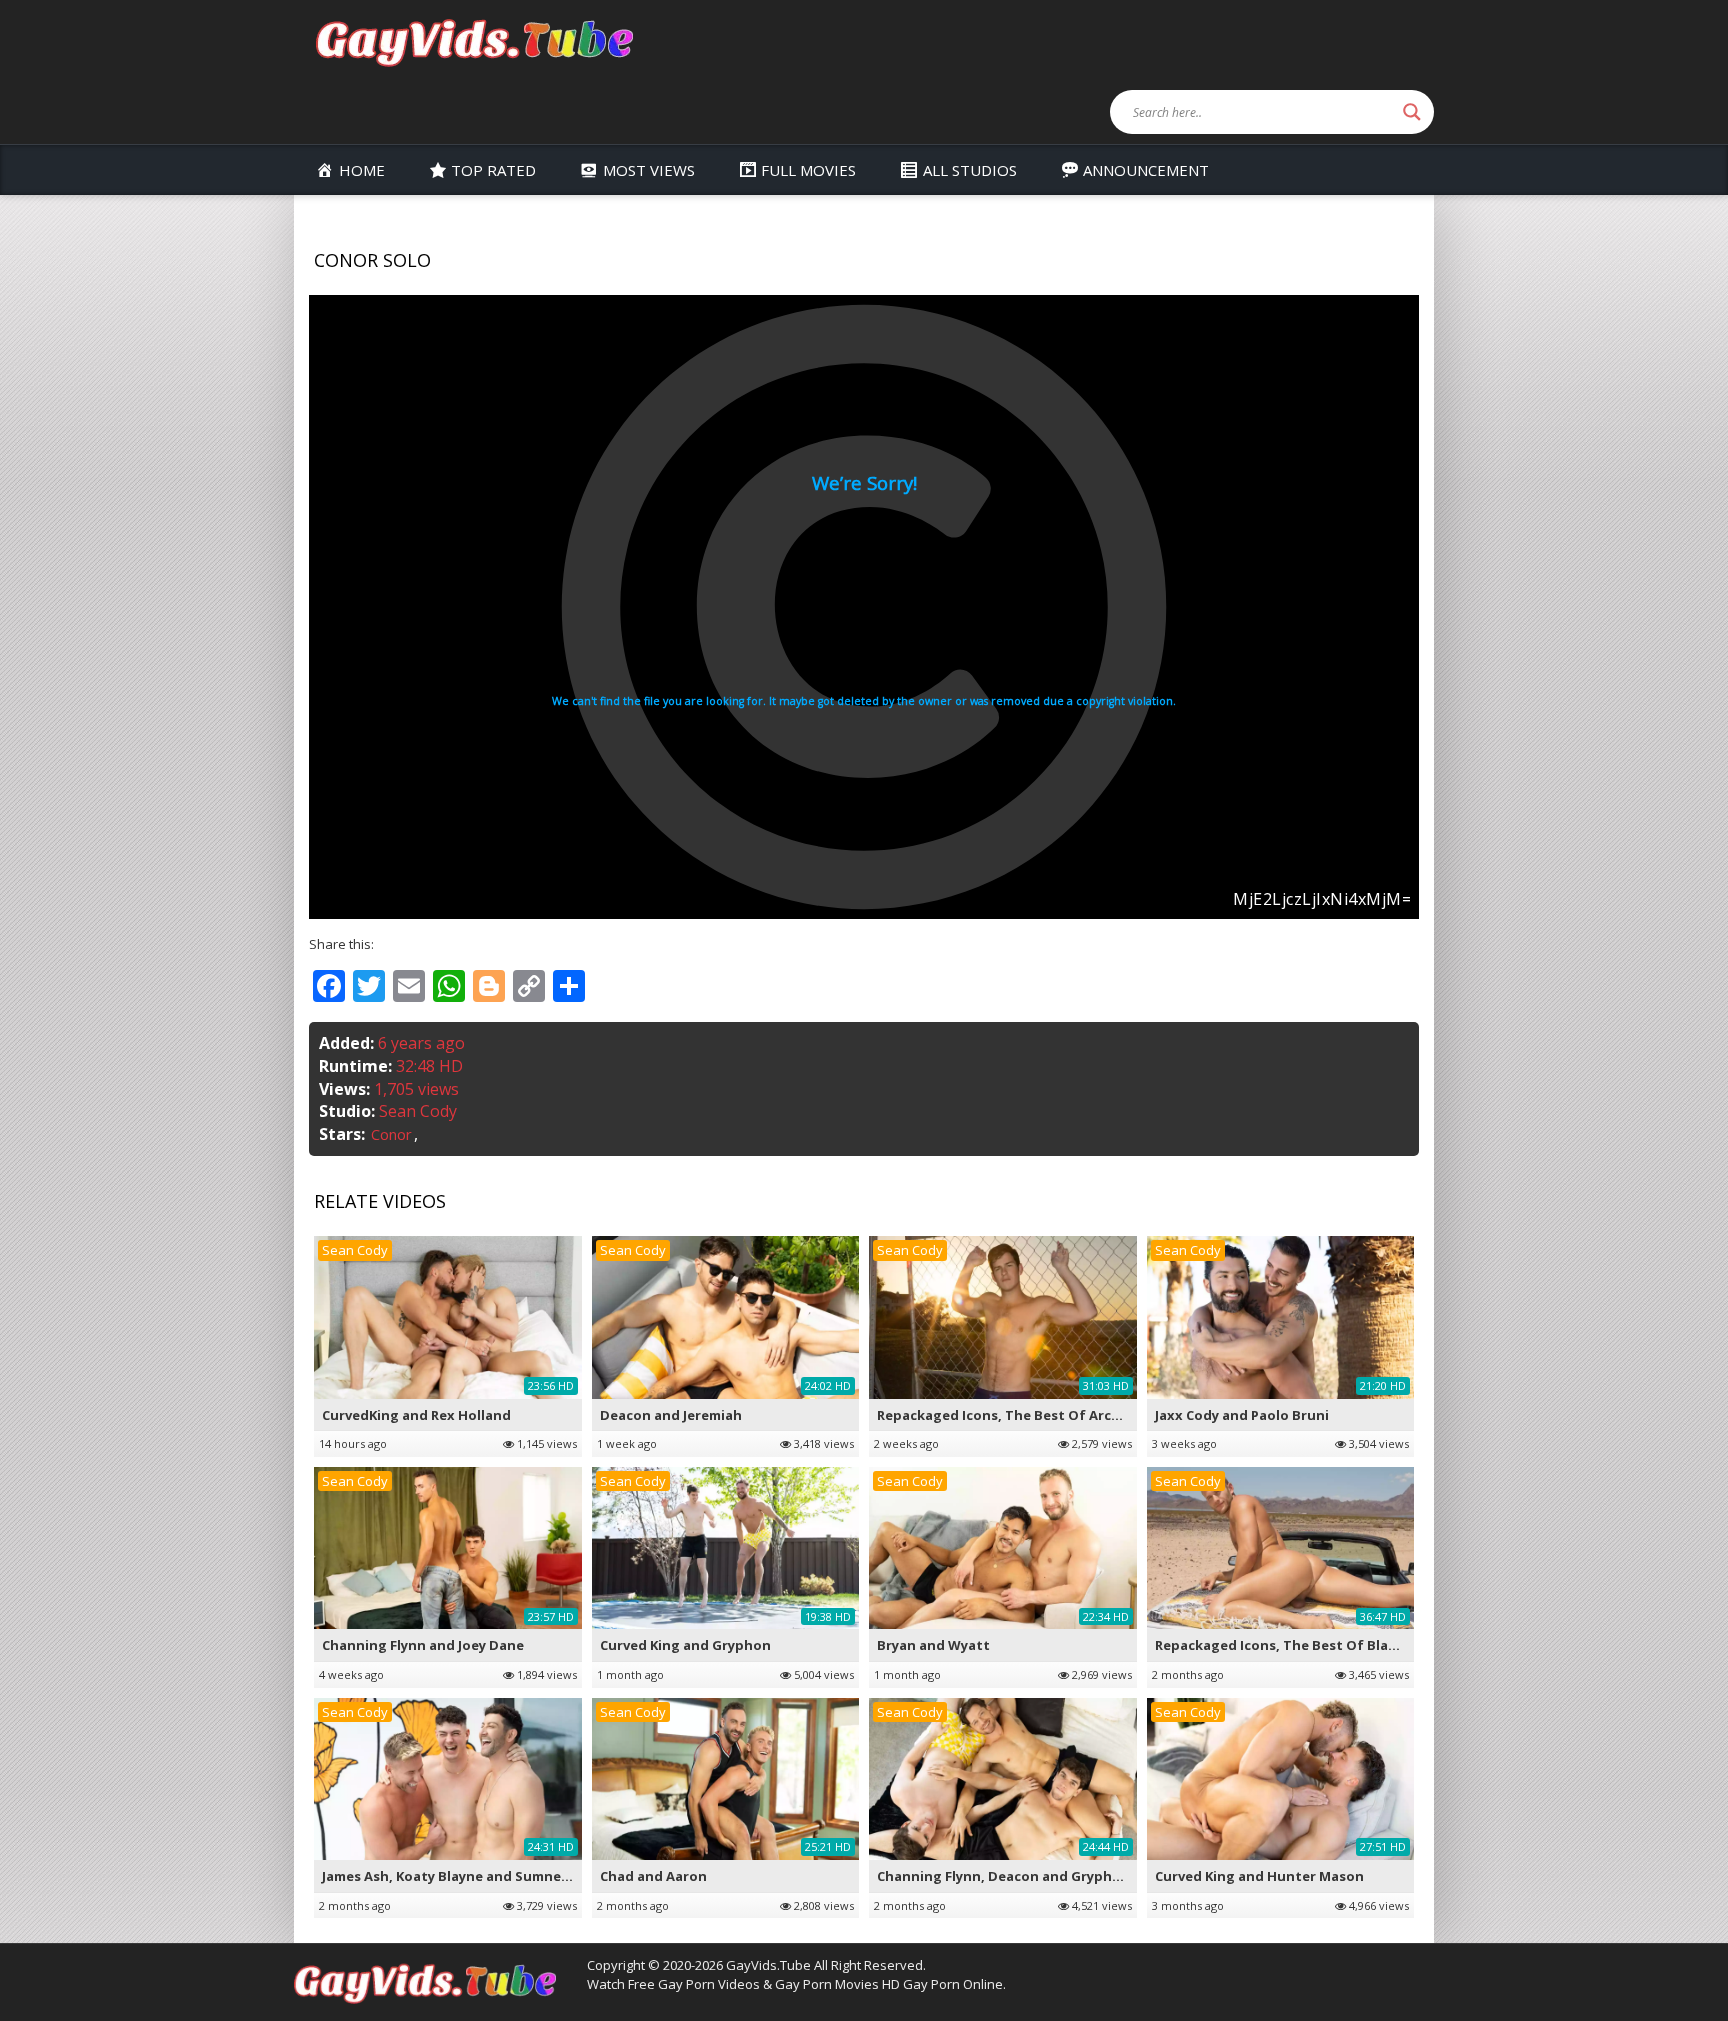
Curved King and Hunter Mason (1259, 1876)
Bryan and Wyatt (933, 1645)
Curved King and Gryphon (685, 1645)
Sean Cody (418, 1111)
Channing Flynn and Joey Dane (423, 1645)
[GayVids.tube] (474, 41)
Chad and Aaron (653, 1876)
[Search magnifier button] (1412, 112)
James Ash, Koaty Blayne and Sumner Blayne (468, 1876)
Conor (391, 1134)
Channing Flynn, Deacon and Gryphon (1003, 1876)
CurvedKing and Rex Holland (416, 1415)
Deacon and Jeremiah (671, 1415)
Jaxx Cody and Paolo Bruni (1242, 1415)
